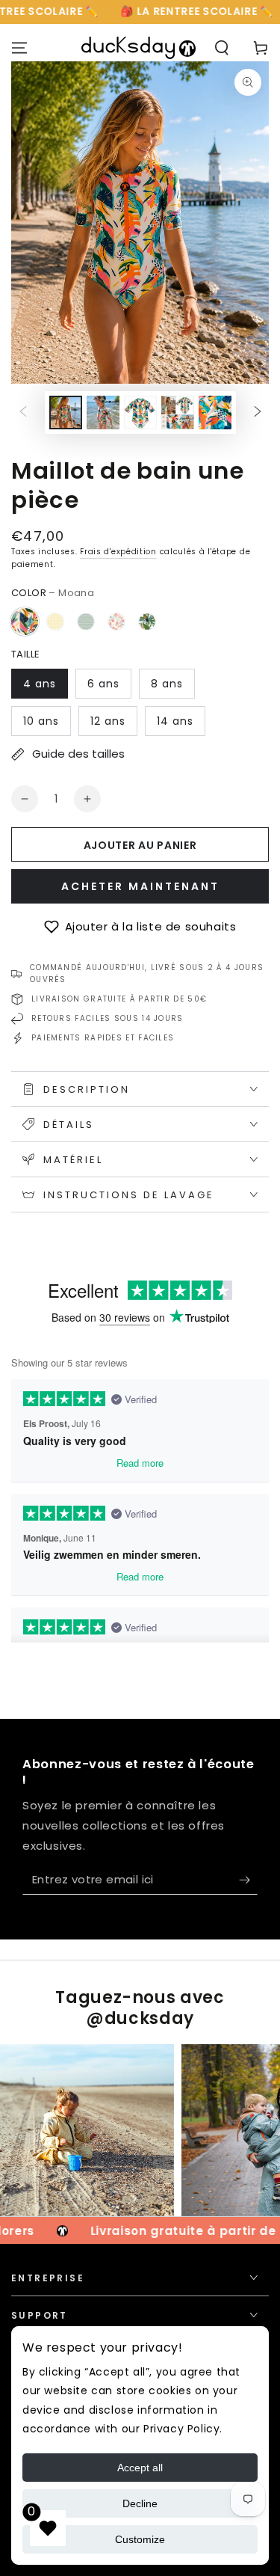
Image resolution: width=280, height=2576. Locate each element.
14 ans (175, 721)
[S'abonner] (248, 1880)
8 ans (167, 684)
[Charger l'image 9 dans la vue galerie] (103, 413)
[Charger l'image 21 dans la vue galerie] (178, 413)
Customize (140, 2539)
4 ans (40, 684)
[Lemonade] (55, 622)
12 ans (108, 721)
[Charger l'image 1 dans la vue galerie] (66, 413)
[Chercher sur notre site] (222, 48)
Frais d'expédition (118, 552)
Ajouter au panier (140, 845)
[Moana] (25, 622)
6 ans (103, 684)
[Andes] (86, 622)
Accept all (140, 2468)
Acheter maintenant (140, 886)
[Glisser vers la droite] (258, 413)
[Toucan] (147, 622)
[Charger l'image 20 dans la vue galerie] (140, 413)
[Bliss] (116, 622)
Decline (140, 2503)
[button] (140, 927)
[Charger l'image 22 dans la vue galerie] (215, 413)
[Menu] (19, 48)
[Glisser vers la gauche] (23, 413)
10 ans (41, 721)
